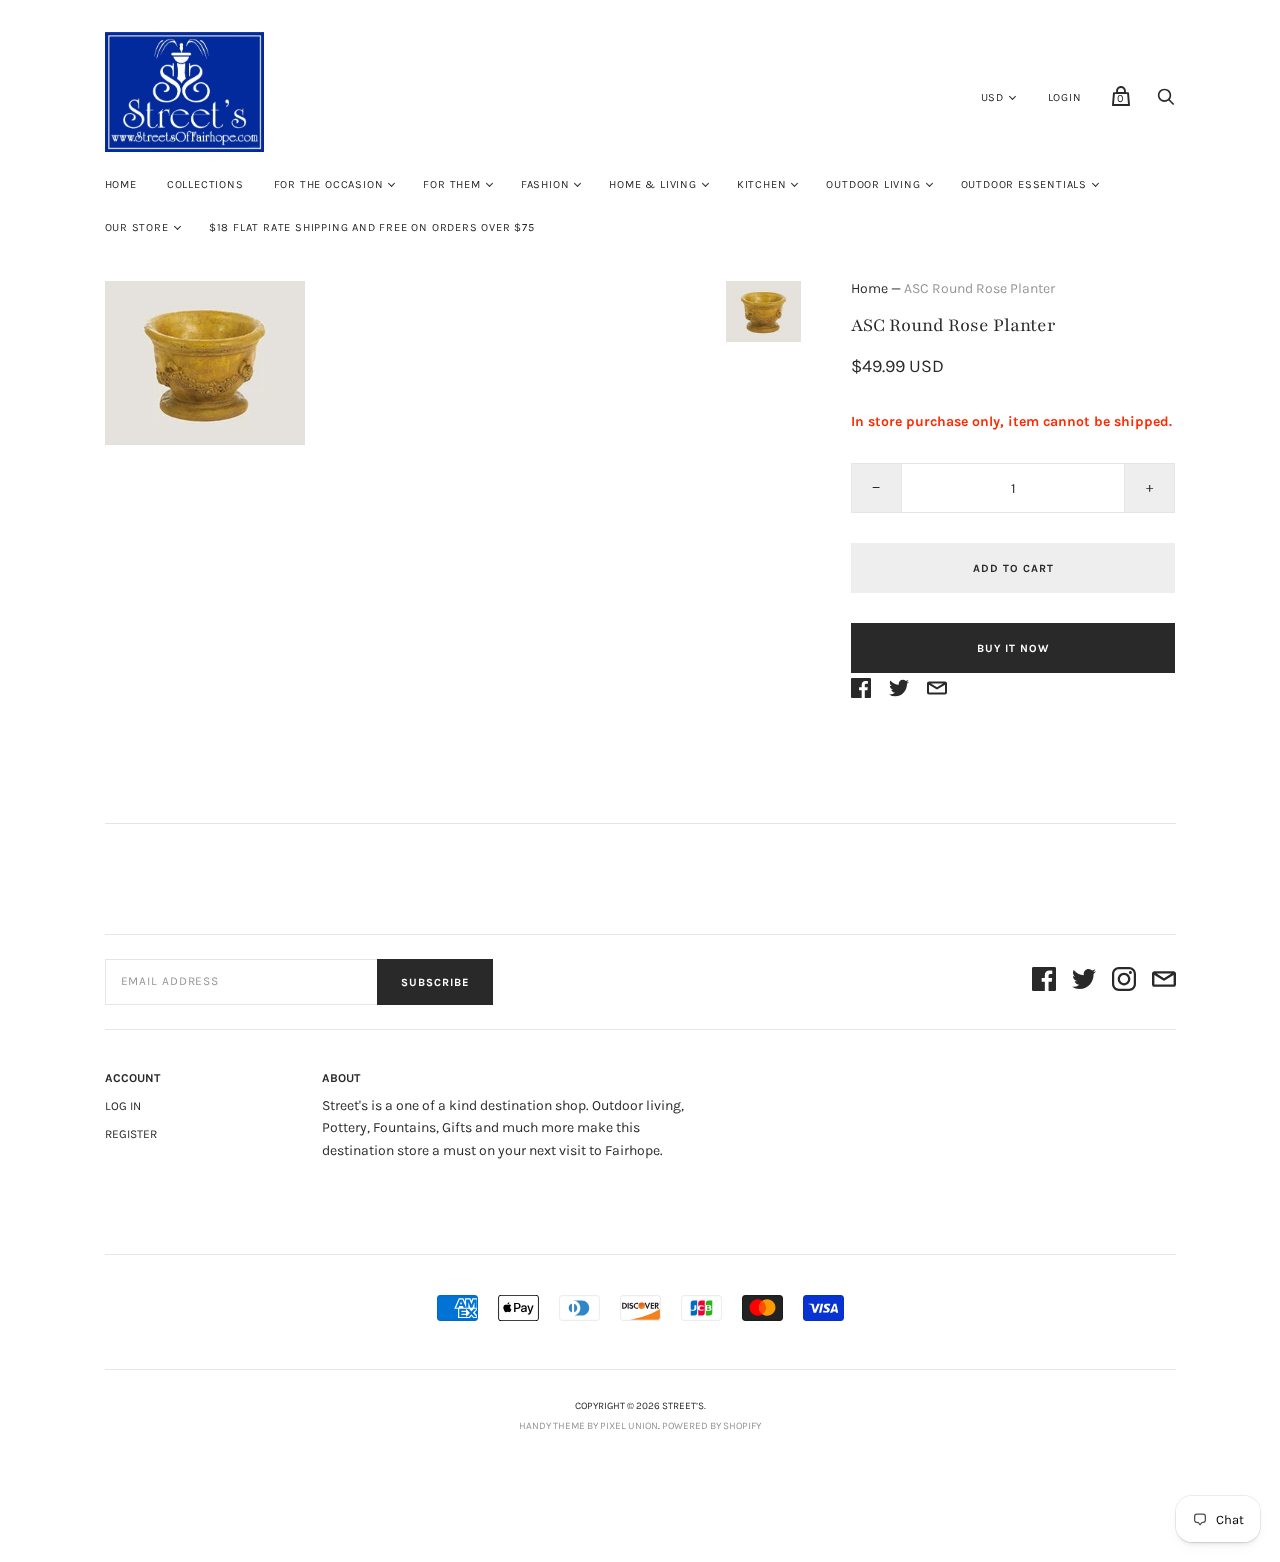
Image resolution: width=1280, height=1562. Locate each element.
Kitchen (762, 184)
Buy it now (1013, 648)
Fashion (545, 184)
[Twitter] (1084, 982)
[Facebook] (1044, 982)
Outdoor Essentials (1024, 184)
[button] (763, 311)
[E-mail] (1164, 982)
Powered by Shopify (711, 1426)
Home (121, 184)
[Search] (1166, 102)
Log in (123, 1106)
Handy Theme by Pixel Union (588, 1426)
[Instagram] (1124, 982)
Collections (205, 184)
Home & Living (652, 184)
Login (1065, 97)
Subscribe (435, 982)
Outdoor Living (873, 184)
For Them (451, 184)
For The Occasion (329, 184)
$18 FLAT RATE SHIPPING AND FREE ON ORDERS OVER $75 (372, 227)
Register (131, 1134)
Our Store (137, 227)
